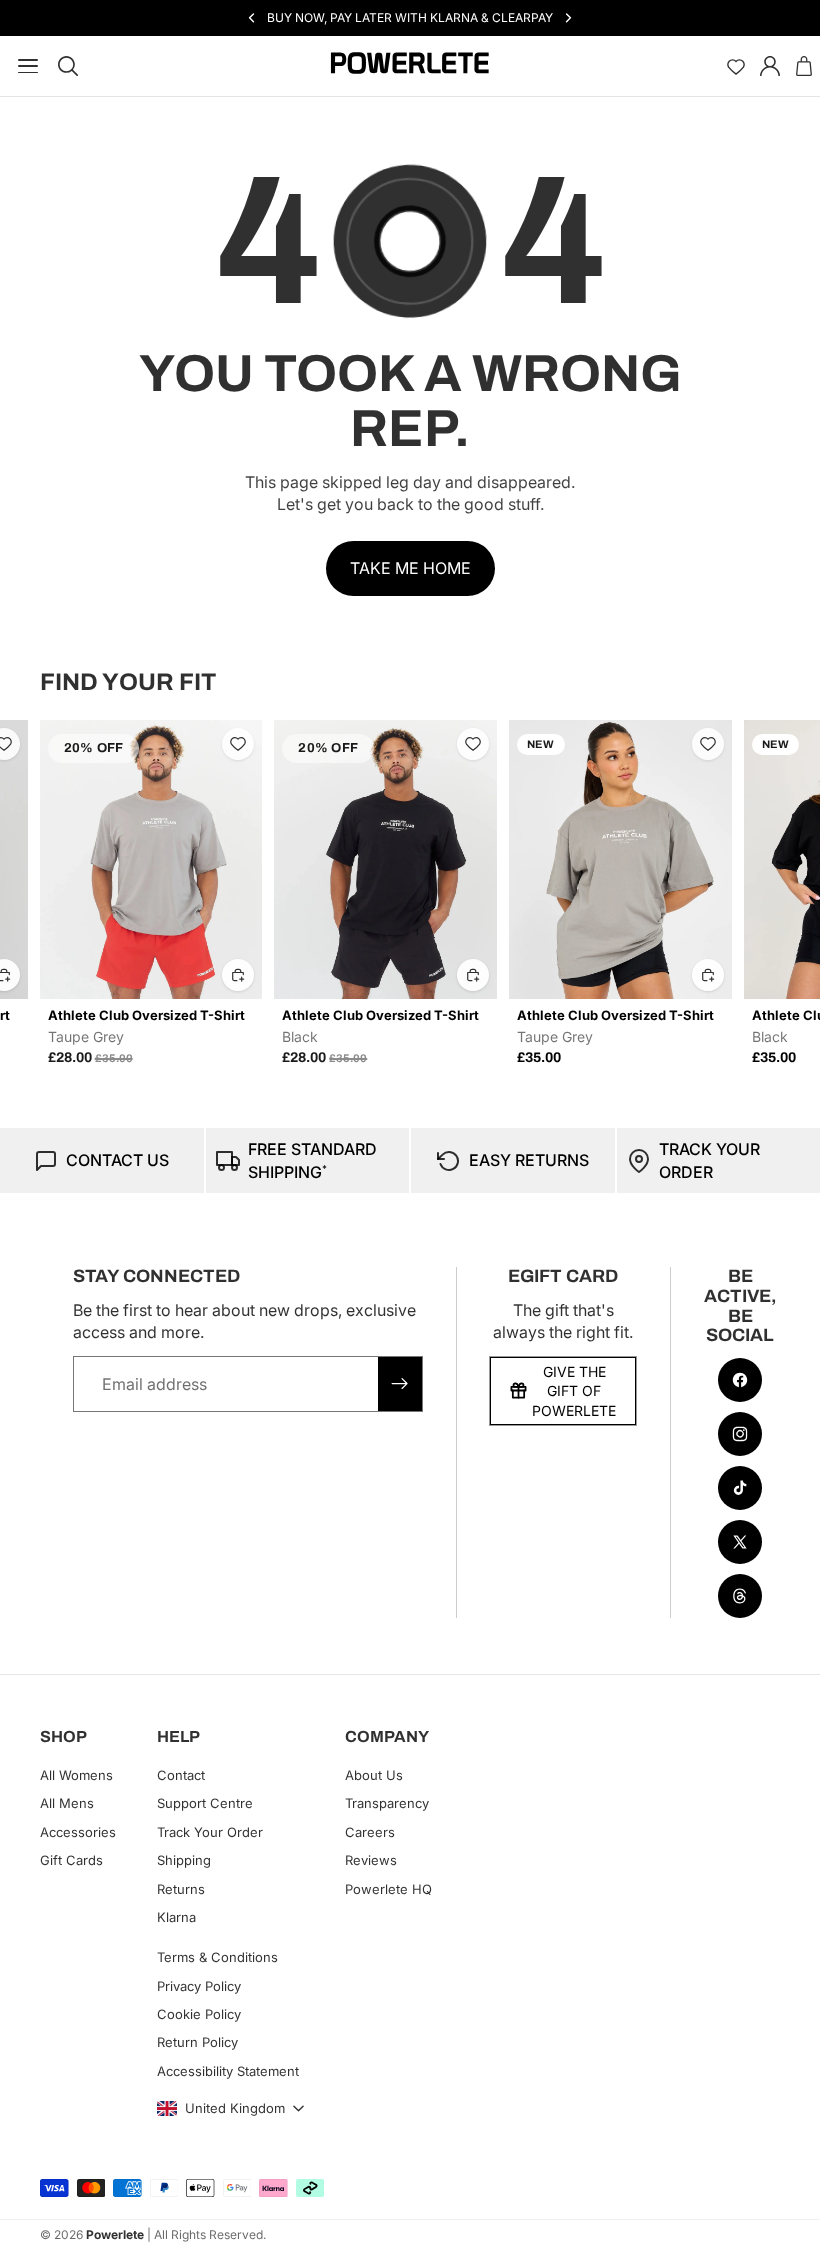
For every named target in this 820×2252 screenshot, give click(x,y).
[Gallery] (199, 859)
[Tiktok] (740, 1488)
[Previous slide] (62, 893)
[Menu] (24, 66)
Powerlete (115, 2234)
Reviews (371, 1860)
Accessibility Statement (228, 2071)
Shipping (184, 1860)
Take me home (410, 568)
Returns (181, 1889)
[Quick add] (52, 975)
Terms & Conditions (217, 1957)
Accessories (78, 1832)
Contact (181, 1775)
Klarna (176, 1917)
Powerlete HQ (388, 1889)
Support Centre (205, 1804)
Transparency (387, 1804)
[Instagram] (740, 1434)
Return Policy (197, 2043)
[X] (740, 1542)
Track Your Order (210, 1832)
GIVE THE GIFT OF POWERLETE (574, 1391)
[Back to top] (782, 2222)
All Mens (67, 1804)
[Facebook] (740, 1380)
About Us (374, 1775)
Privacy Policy (199, 1986)
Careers (370, 1832)
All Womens (76, 1775)
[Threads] (740, 1596)
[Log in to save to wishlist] (52, 744)
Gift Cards (71, 1860)
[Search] (68, 66)
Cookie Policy (199, 2014)
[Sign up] (400, 1384)
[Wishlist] (736, 66)
